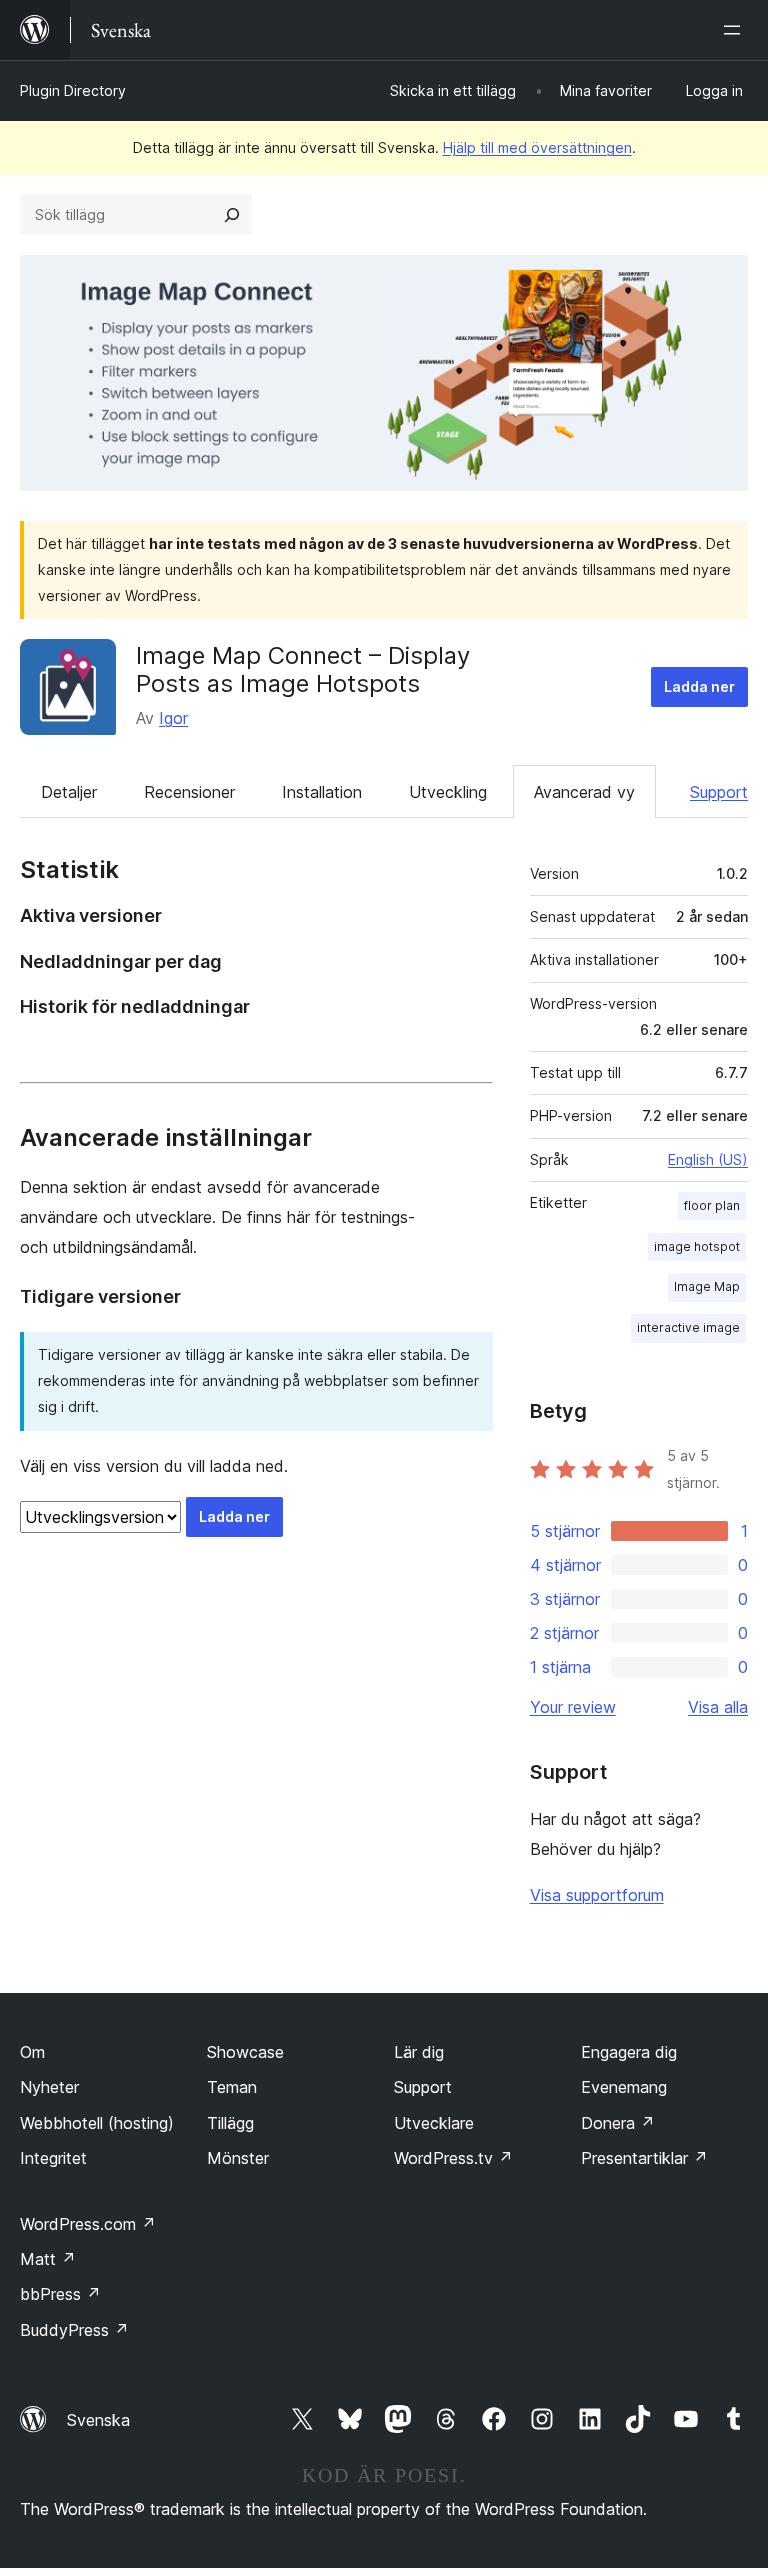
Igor (173, 718)
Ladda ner (699, 686)
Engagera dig (629, 2052)
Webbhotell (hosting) (97, 2123)
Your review (573, 1707)
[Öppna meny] (736, 30)
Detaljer (69, 792)
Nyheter (49, 2087)
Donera (618, 2123)
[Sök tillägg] (232, 215)
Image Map (707, 1286)
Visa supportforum (597, 1895)
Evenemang (624, 2087)
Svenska (98, 2420)
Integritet (53, 2158)
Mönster (238, 2158)
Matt (48, 2259)
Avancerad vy (584, 792)
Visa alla (718, 1707)
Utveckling (448, 792)
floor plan (712, 1205)
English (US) (708, 1159)
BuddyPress (74, 2330)
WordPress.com (88, 2224)
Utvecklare (434, 2123)
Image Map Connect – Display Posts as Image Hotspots (303, 670)
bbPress (60, 2294)
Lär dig (419, 2052)
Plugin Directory (73, 90)
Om (32, 2052)
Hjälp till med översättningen (537, 147)
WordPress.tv (453, 2158)
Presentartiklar (644, 2158)
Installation (322, 792)
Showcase (245, 2052)
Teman (232, 2087)
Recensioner (189, 792)
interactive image (688, 1327)
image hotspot (697, 1246)
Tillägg (230, 2123)
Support (719, 792)
